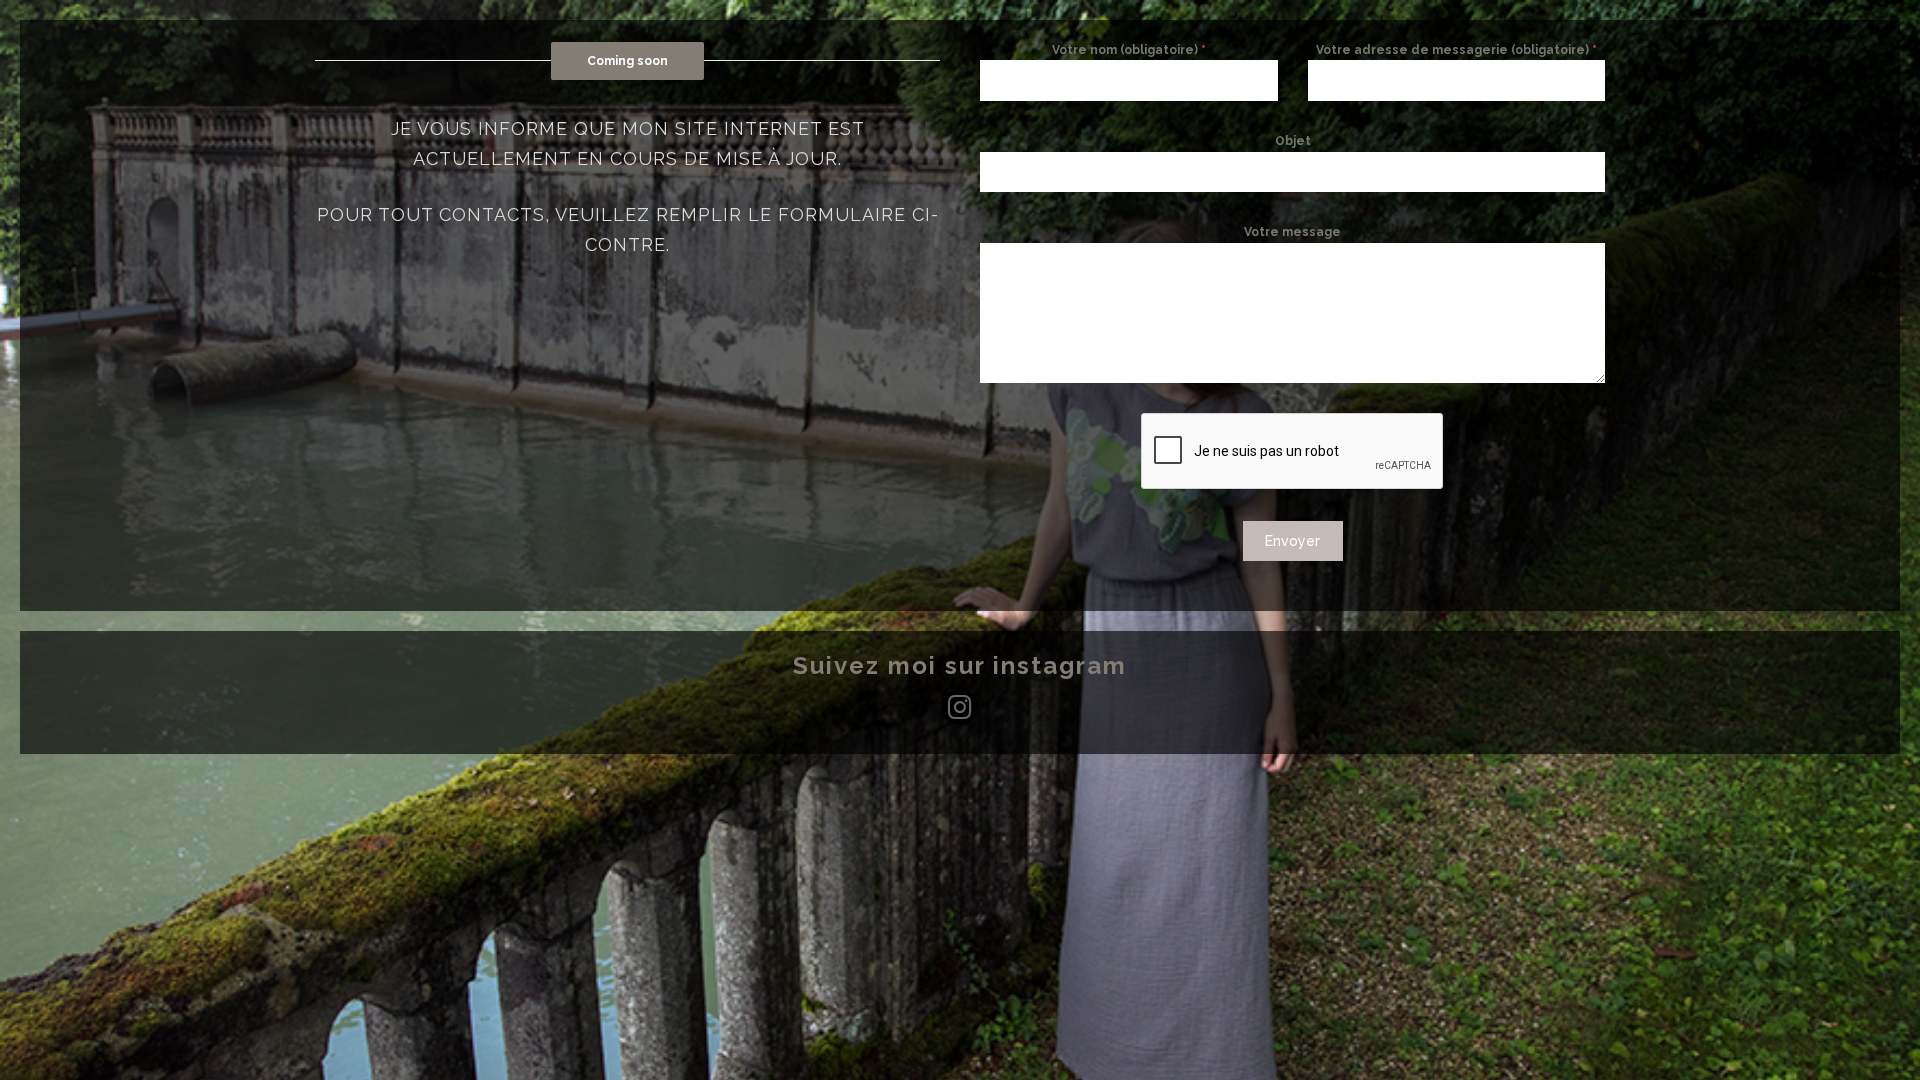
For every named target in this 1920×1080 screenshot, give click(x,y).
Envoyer (1292, 541)
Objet (1293, 141)
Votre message (1292, 232)
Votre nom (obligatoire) (1129, 50)
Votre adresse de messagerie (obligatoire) (1456, 50)
